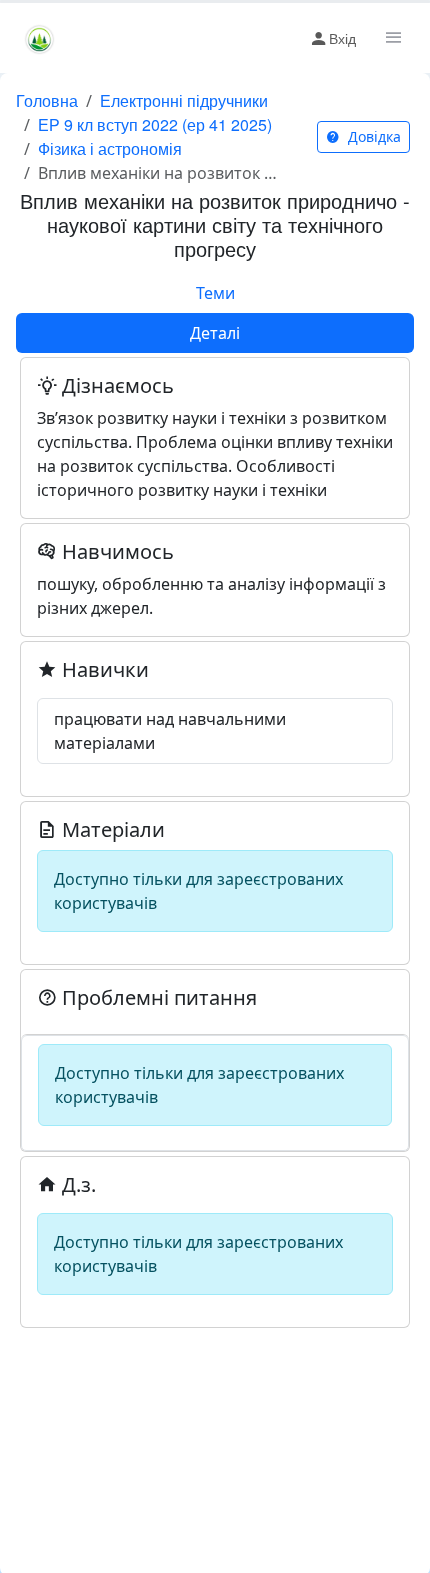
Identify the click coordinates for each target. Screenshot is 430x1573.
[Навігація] (392, 38)
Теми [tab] (215, 293)
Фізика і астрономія (110, 148)
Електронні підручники (184, 100)
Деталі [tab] (215, 333)
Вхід (342, 38)
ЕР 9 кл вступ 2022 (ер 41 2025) (155, 124)
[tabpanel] (215, 840)
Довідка (372, 136)
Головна (47, 100)
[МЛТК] (39, 38)
